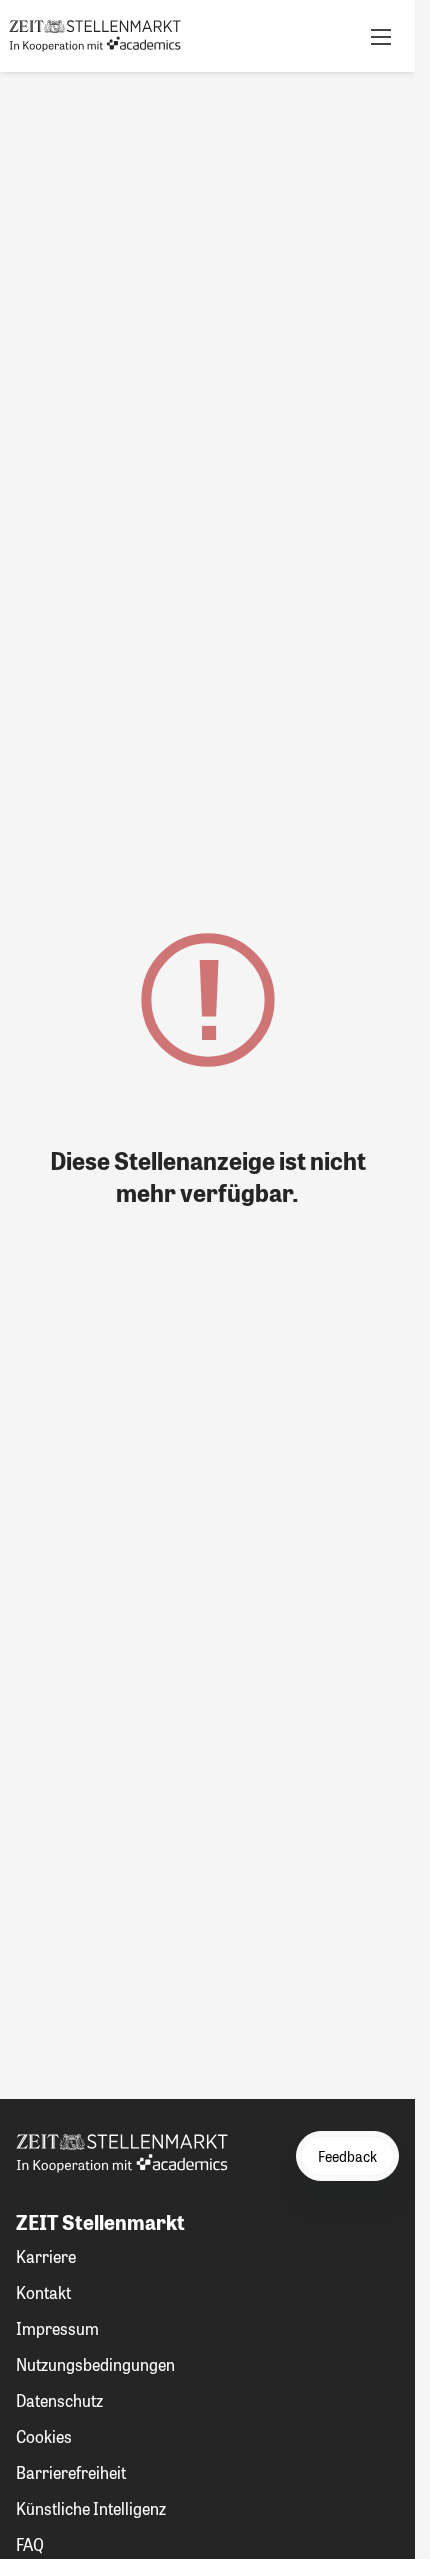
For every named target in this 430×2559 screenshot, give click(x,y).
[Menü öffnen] (381, 36)
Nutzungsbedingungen (95, 2364)
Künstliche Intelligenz (91, 2508)
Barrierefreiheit (71, 2472)
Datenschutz (59, 2400)
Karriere (46, 2256)
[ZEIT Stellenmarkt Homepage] (95, 36)
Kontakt (43, 2292)
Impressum (57, 2328)
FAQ (30, 2544)
